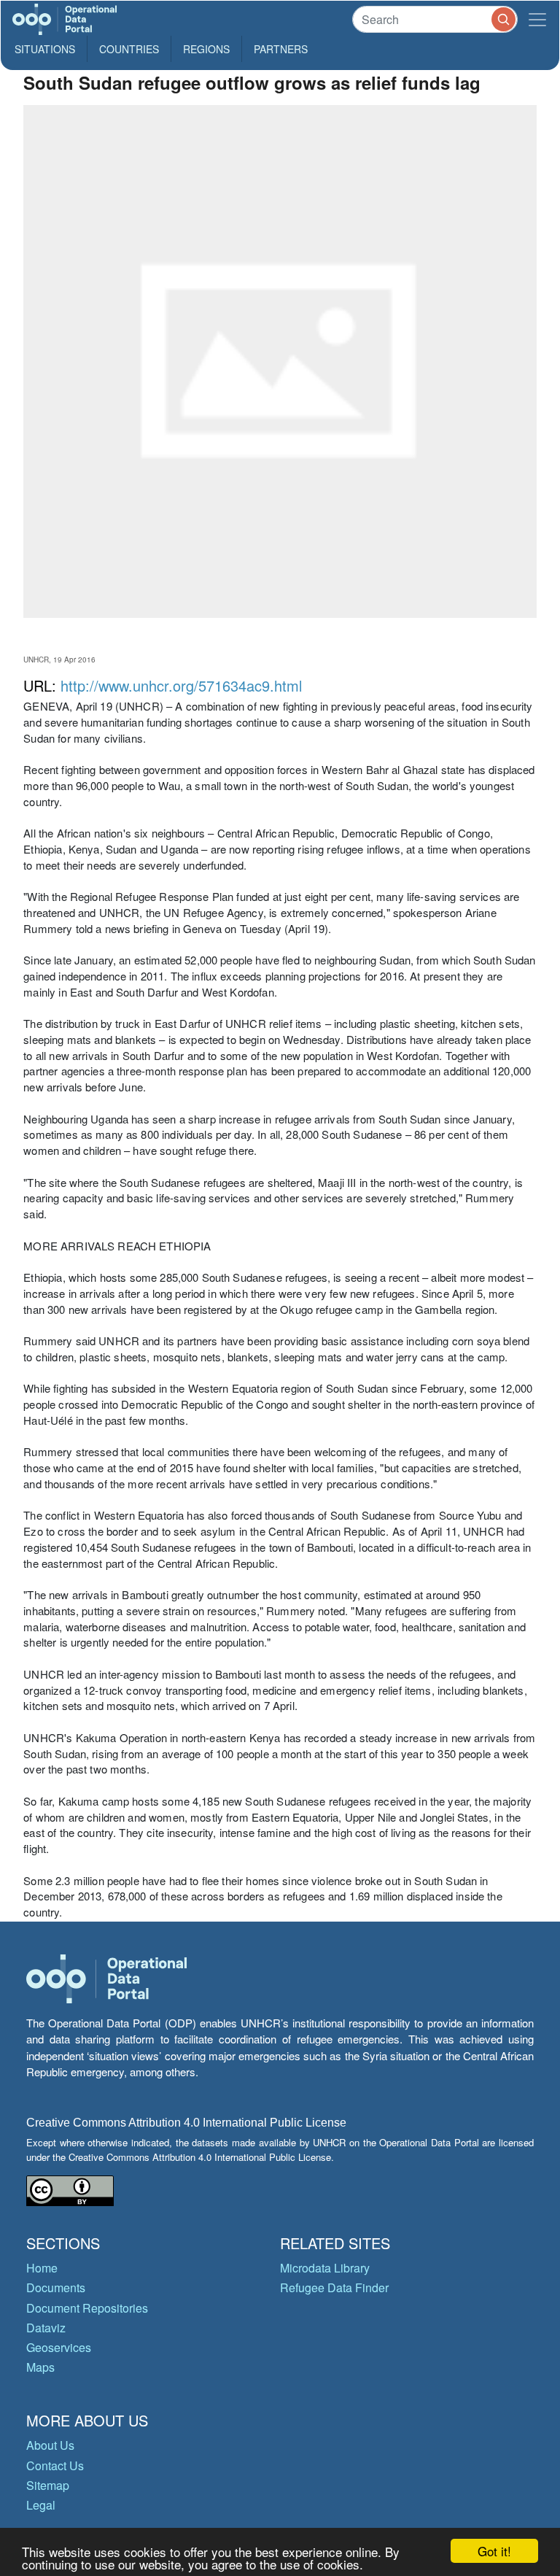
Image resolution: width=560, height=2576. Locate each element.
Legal (41, 2505)
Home (42, 2268)
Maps (40, 2367)
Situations (45, 49)
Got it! (494, 2551)
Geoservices (59, 2347)
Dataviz (46, 2328)
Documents (56, 2287)
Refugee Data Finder (334, 2287)
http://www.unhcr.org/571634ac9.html (181, 685)
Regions (206, 49)
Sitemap (48, 2485)
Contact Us (55, 2465)
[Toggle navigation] (537, 19)
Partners (281, 49)
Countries (129, 49)
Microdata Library (325, 2268)
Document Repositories (87, 2308)
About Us (50, 2445)
